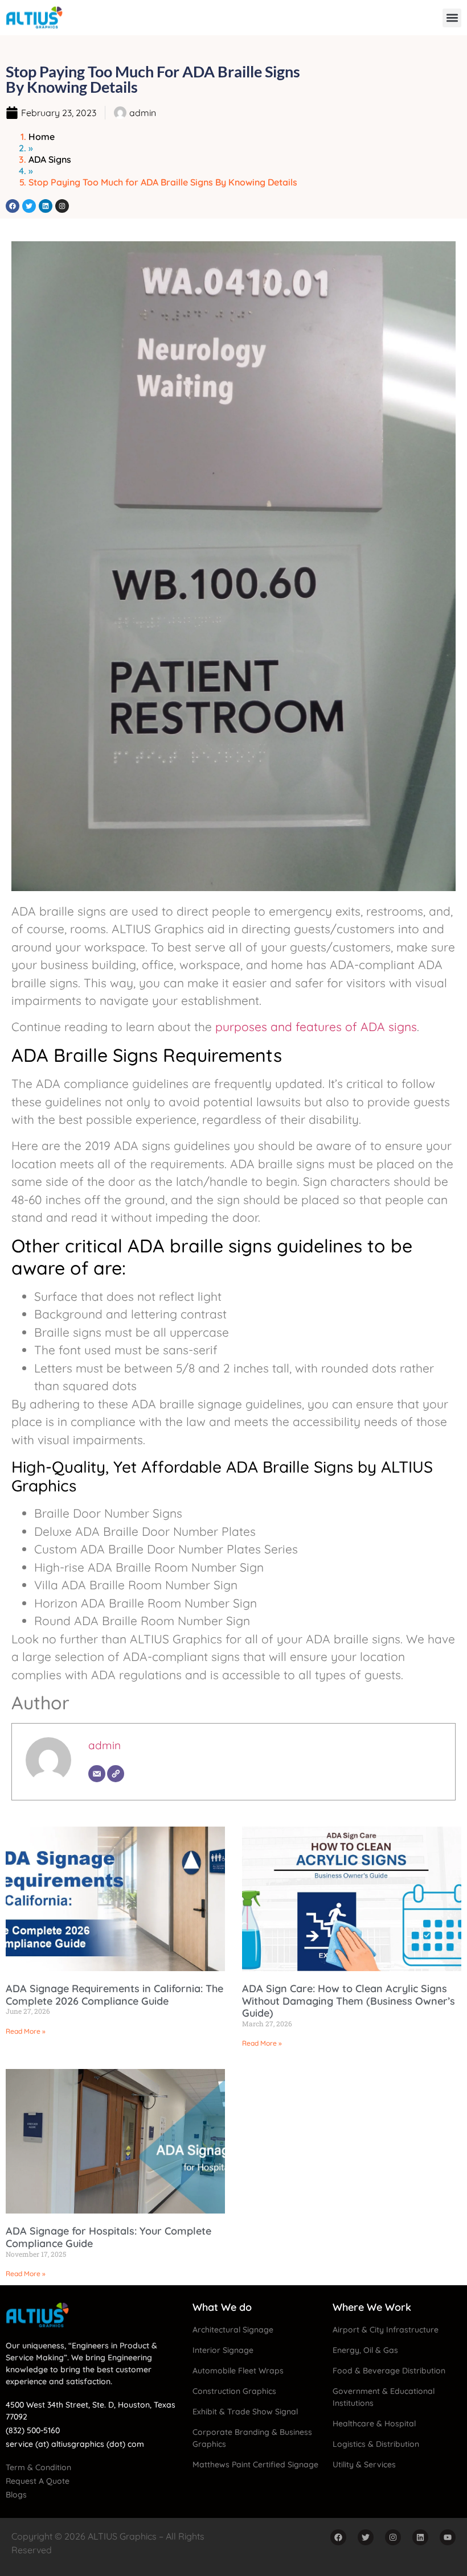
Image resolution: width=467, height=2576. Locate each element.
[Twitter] (29, 206)
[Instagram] (62, 206)
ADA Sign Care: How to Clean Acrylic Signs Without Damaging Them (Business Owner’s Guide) (349, 2001)
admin (105, 1745)
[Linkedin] (46, 206)
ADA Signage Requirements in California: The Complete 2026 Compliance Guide (114, 1995)
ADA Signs (50, 159)
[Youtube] (448, 2537)
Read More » (26, 2031)
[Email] (97, 1774)
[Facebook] (13, 206)
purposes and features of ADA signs (316, 1027)
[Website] (116, 1774)
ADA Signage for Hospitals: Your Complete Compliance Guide (108, 2237)
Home (42, 137)
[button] (452, 18)
